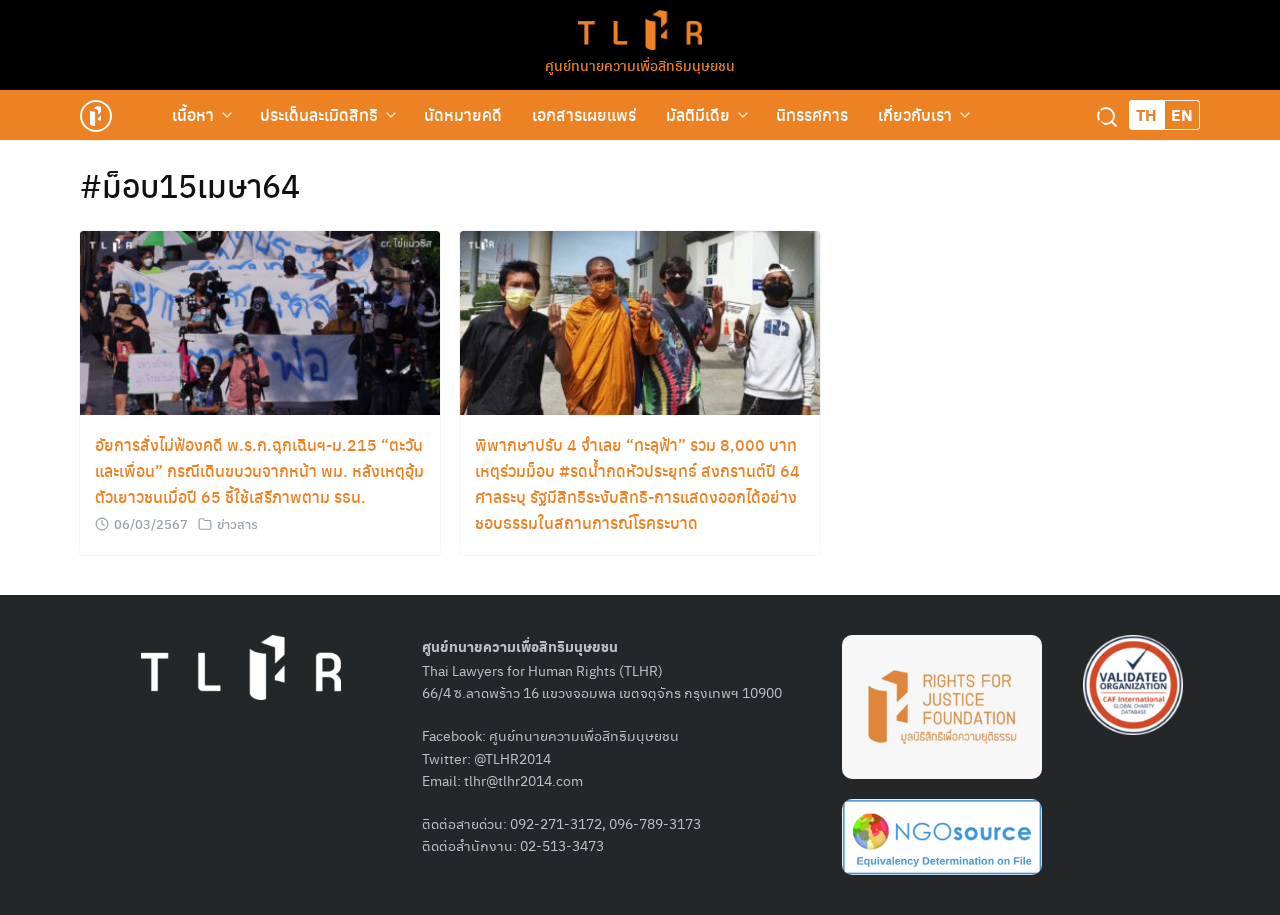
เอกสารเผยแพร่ (584, 114)
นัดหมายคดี (463, 114)
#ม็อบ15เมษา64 (190, 185)
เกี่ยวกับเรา (915, 114)
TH (1146, 114)
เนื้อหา (193, 114)
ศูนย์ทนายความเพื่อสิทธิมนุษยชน (640, 65)
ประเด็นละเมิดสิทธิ (319, 114)
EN (1182, 114)
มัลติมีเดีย (698, 114)
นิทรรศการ (812, 114)
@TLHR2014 (512, 758)
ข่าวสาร (237, 523)
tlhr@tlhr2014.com (523, 780)
